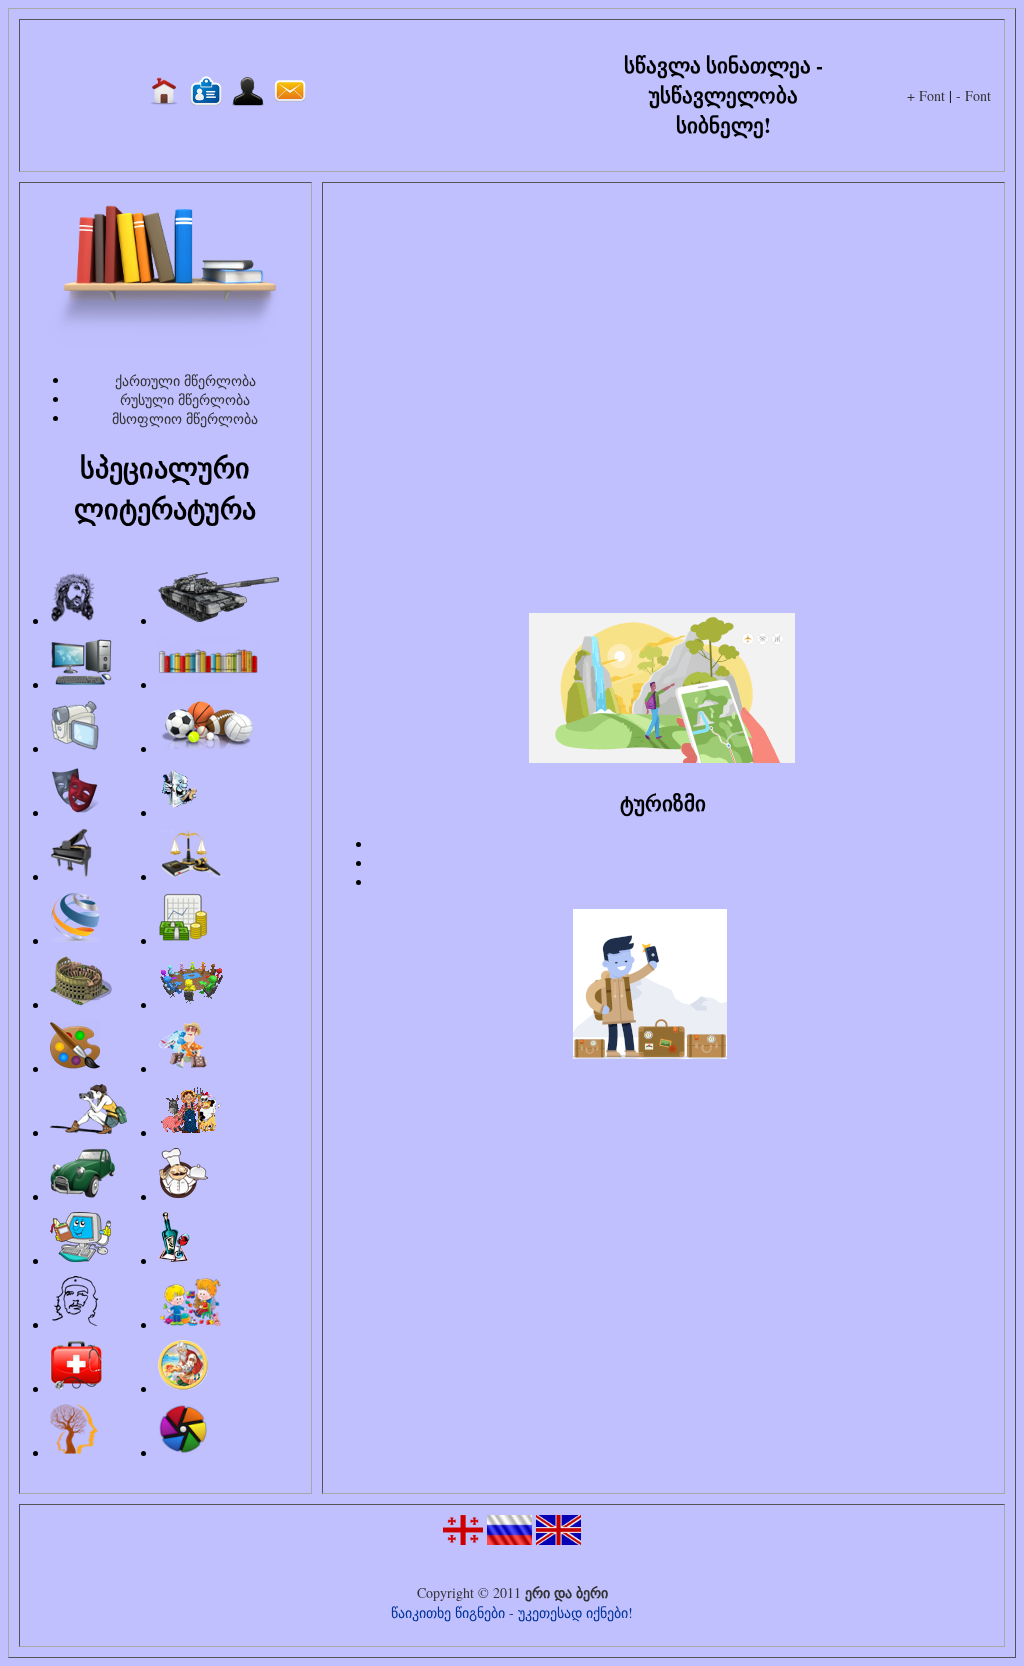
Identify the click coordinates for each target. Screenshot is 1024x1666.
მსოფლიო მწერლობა (185, 418)
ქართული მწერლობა (185, 380)
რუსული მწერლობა (185, 399)
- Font (973, 95)
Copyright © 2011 (471, 1592)
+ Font (926, 95)
